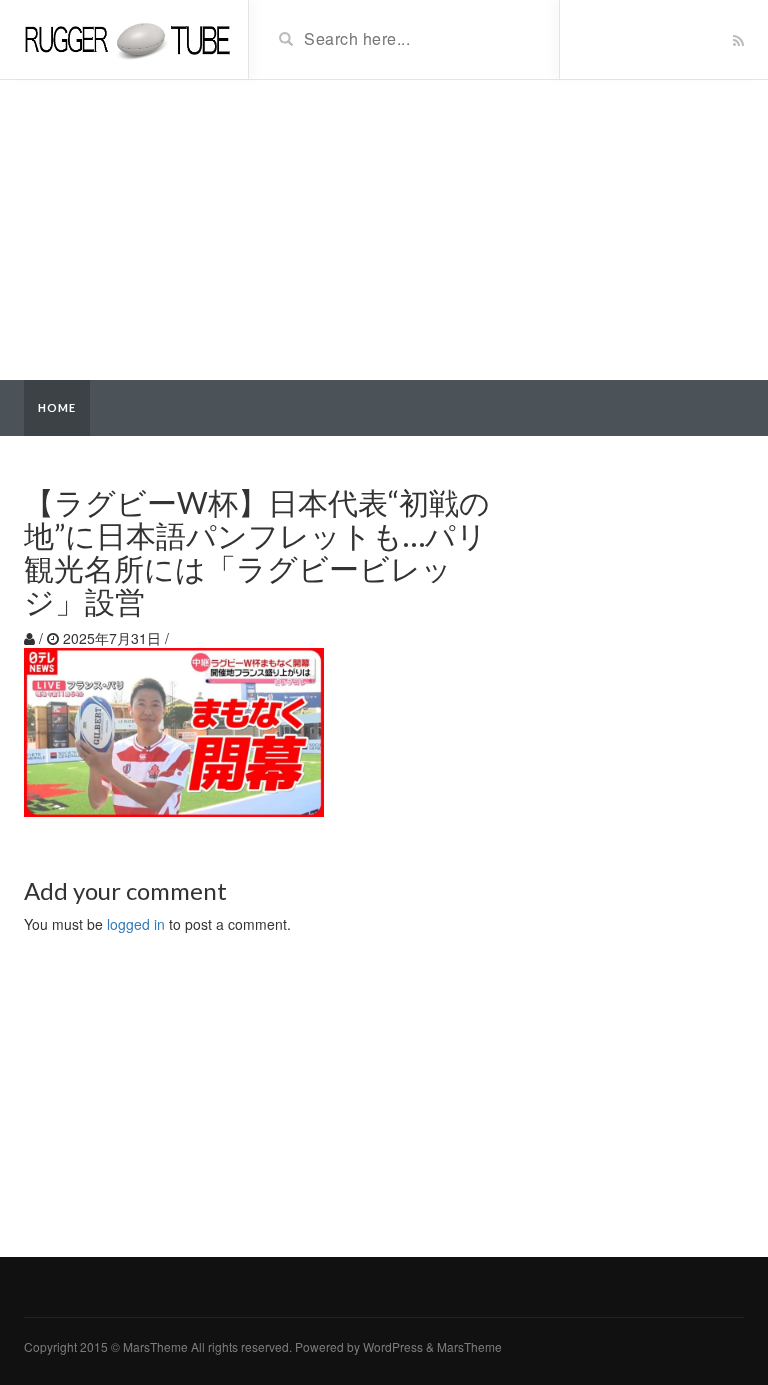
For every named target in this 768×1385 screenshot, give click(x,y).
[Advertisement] (384, 230)
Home (57, 407)
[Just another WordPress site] (128, 38)
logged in (136, 924)
